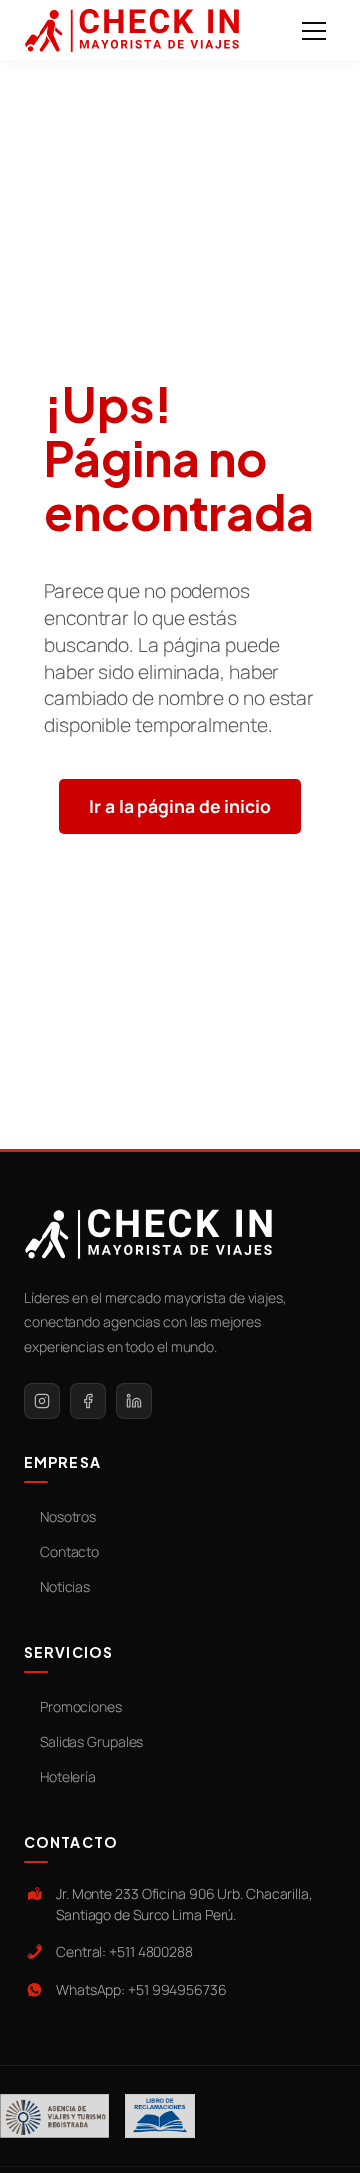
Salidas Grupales (91, 1741)
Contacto (69, 1551)
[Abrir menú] (314, 31)
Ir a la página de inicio (180, 806)
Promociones (81, 1706)
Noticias (65, 1586)
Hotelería (68, 1776)
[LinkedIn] (134, 1401)
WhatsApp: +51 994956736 (141, 1989)
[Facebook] (88, 1401)
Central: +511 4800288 (124, 1951)
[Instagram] (42, 1401)
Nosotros (68, 1516)
